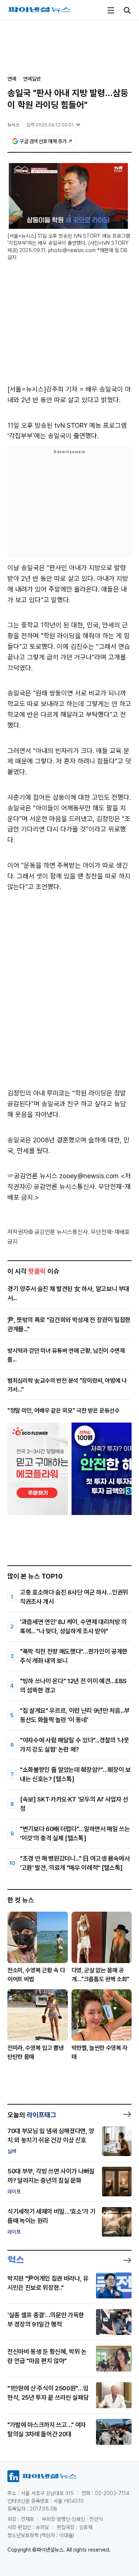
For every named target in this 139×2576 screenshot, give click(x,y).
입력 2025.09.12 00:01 (50, 125)
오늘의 (32, 2115)
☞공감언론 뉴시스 (32, 1176)
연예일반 (32, 79)
